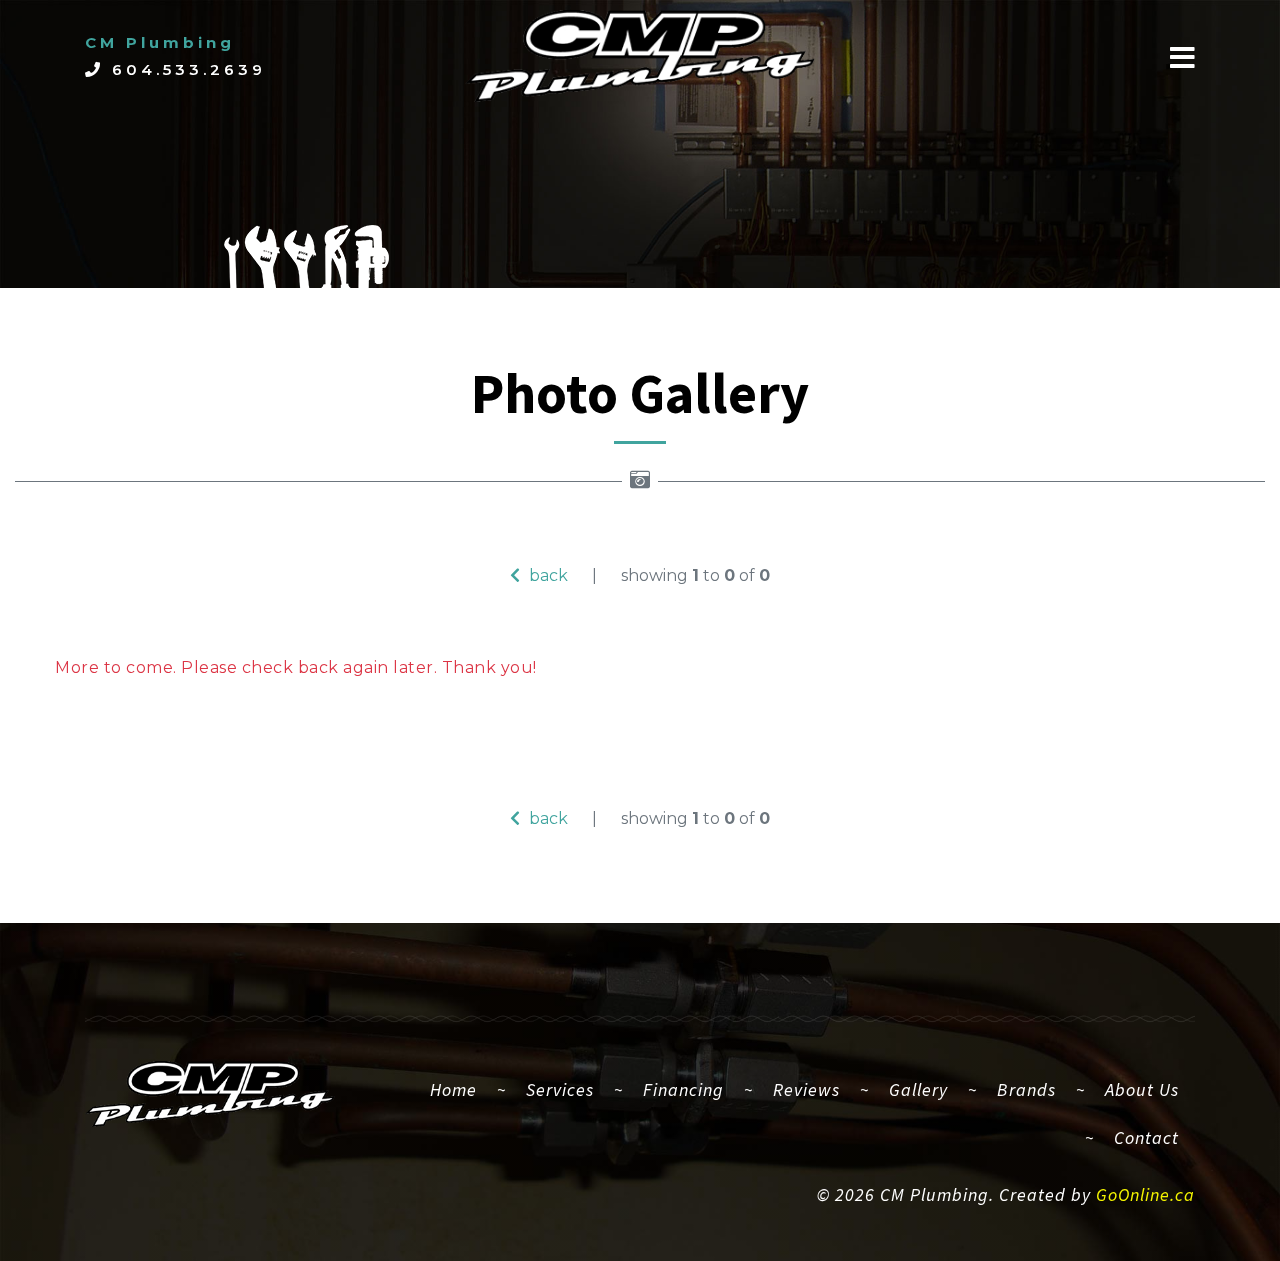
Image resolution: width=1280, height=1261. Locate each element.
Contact (1146, 1137)
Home (461, 1089)
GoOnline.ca (1145, 1194)
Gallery (918, 1089)
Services (560, 1089)
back (546, 575)
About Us (1142, 1089)
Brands (1026, 1089)
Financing (683, 1089)
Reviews (806, 1089)
